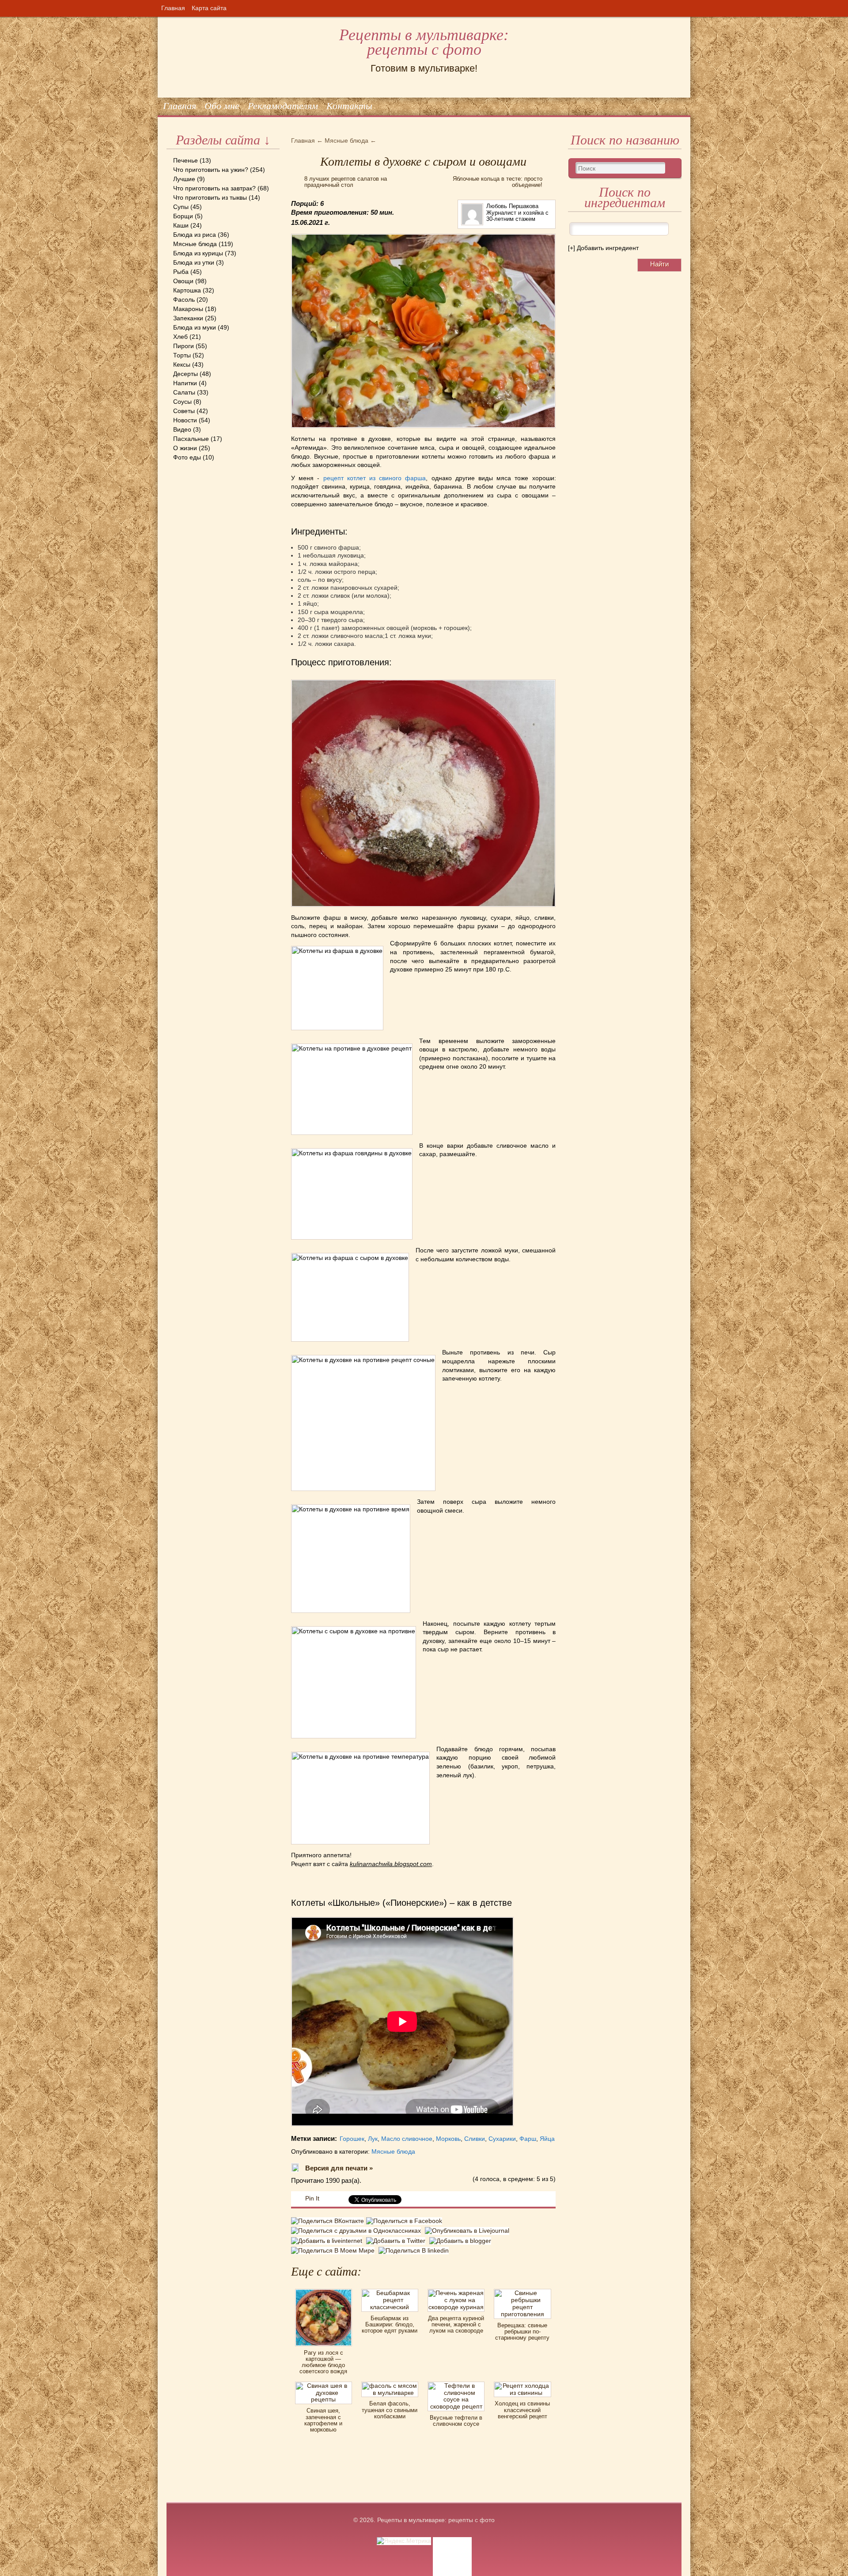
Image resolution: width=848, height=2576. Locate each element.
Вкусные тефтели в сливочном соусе (456, 2421)
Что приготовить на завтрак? (214, 188)
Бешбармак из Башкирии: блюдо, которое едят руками (390, 2325)
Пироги (184, 346)
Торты (182, 355)
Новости (185, 420)
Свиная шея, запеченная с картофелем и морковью (323, 2420)
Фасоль (184, 300)
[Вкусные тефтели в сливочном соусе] (456, 2385)
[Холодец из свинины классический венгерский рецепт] (522, 2385)
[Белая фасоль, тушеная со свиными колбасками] (390, 2385)
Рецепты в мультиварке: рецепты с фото (424, 42)
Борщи (183, 216)
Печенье (185, 160)
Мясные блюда (195, 244)
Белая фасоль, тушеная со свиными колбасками (390, 2410)
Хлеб (180, 337)
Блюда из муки (195, 327)
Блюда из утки (194, 262)
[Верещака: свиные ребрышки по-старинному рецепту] (522, 2292)
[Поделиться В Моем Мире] (335, 2250)
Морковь (448, 2139)
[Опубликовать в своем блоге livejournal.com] (468, 2231)
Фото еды (187, 457)
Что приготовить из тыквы (210, 197)
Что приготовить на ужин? (211, 170)
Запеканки (188, 318)
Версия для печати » (339, 2168)
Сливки (475, 2139)
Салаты (184, 392)
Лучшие (184, 179)
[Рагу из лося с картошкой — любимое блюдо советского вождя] (324, 2292)
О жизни (185, 448)
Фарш (528, 2139)
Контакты (349, 106)
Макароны (188, 309)
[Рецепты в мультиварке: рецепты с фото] (167, 17)
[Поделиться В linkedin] (415, 2250)
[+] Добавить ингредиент (603, 248)
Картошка (187, 290)
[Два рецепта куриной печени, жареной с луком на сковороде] (456, 2292)
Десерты (185, 374)
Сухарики (502, 2139)
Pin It (312, 2198)
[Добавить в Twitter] (398, 2241)
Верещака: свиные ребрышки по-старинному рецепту (522, 2332)
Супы (181, 207)
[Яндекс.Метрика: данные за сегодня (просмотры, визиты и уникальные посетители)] (404, 2541)
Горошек (352, 2139)
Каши (181, 225)
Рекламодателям (283, 106)
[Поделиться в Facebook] (405, 2222)
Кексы (182, 364)
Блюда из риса (195, 235)
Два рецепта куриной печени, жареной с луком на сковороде (456, 2325)
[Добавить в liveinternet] (329, 2241)
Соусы (182, 402)
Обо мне (222, 106)
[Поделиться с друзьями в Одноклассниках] (358, 2231)
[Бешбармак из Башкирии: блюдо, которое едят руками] (390, 2292)
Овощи (183, 281)
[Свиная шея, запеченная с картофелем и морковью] (324, 2385)
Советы (184, 411)
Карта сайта (209, 8)
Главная (173, 8)
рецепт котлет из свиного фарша (375, 478)
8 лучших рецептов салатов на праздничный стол (346, 182)
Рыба (181, 272)
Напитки (185, 383)
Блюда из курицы (198, 253)
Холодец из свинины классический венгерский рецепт (522, 2410)
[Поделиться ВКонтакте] (329, 2222)
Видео (182, 429)
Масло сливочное (407, 2139)
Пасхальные (191, 439)
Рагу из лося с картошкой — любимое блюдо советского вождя (323, 2362)
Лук (373, 2139)
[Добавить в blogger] (461, 2241)
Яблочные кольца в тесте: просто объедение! (498, 182)
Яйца (547, 2139)
